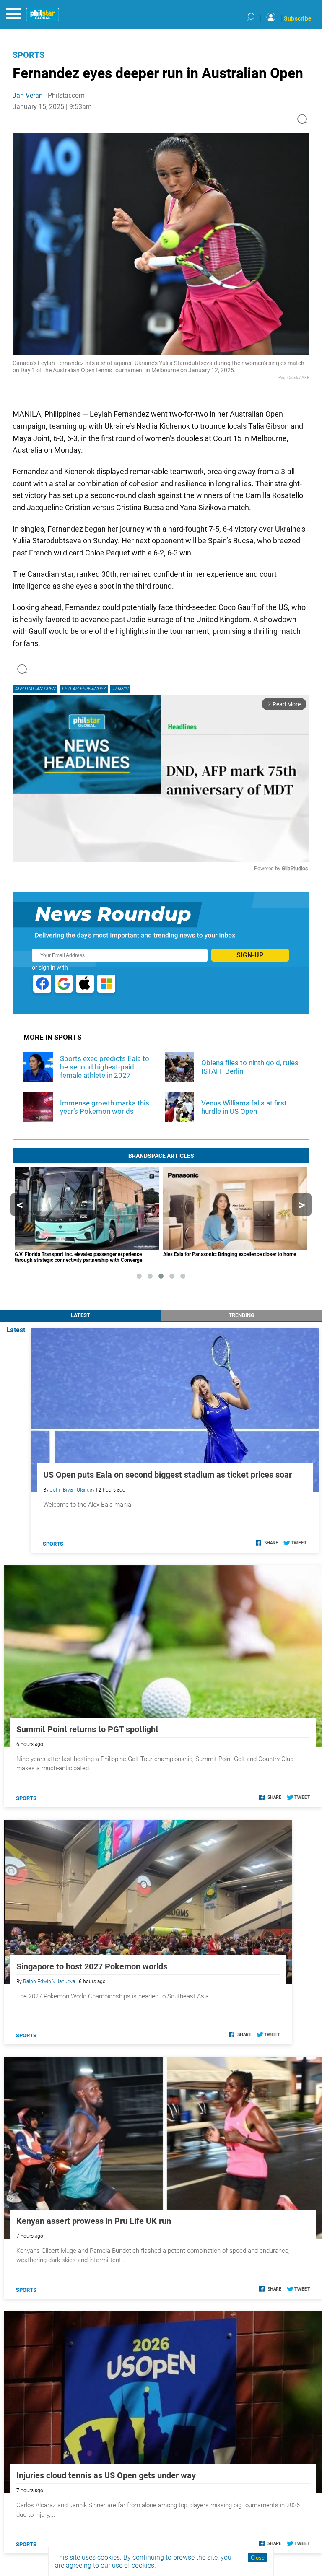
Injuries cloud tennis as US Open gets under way (106, 2475)
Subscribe (298, 18)
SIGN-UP (250, 955)
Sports (29, 55)
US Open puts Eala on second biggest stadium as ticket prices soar (167, 1475)
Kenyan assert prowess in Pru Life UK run (94, 2221)
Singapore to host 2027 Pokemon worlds (92, 1966)
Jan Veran (28, 95)
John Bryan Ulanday (72, 1490)
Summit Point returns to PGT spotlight (87, 1729)
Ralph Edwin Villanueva (49, 1982)
